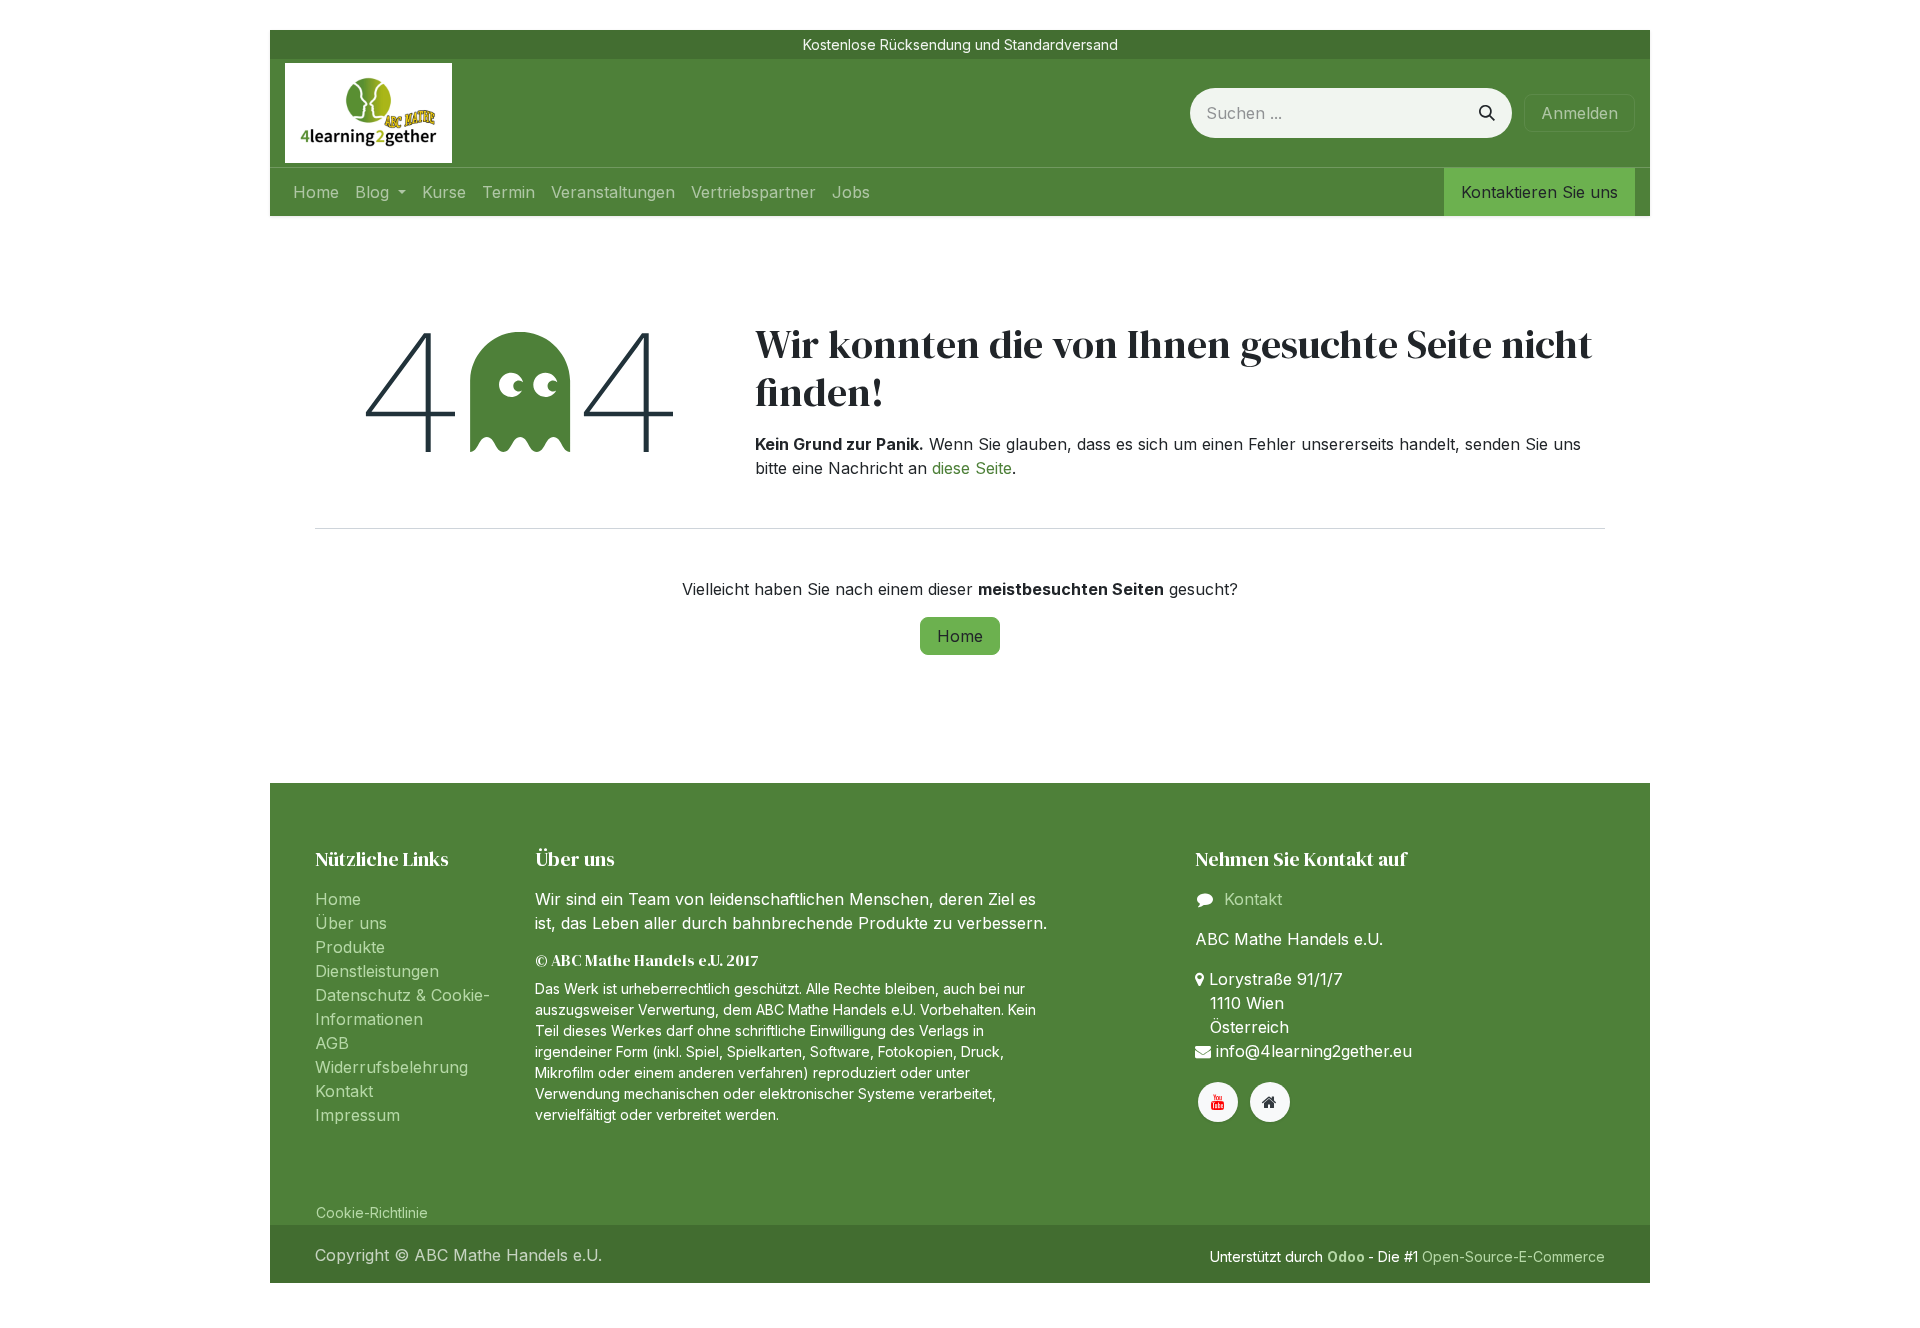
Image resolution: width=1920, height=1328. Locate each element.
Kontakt (344, 1091)
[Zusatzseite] (1270, 1102)
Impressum (357, 1115)
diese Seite (972, 468)
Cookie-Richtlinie (372, 1212)
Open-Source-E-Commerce (1513, 1256)
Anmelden (1579, 113)
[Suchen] (1487, 113)
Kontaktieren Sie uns (1539, 192)
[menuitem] (316, 192)
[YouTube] (1218, 1102)
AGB (332, 1043)
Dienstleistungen (377, 971)
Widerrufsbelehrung (391, 1067)
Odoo (1347, 1256)
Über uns (351, 923)
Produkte (350, 947)
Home (960, 636)
